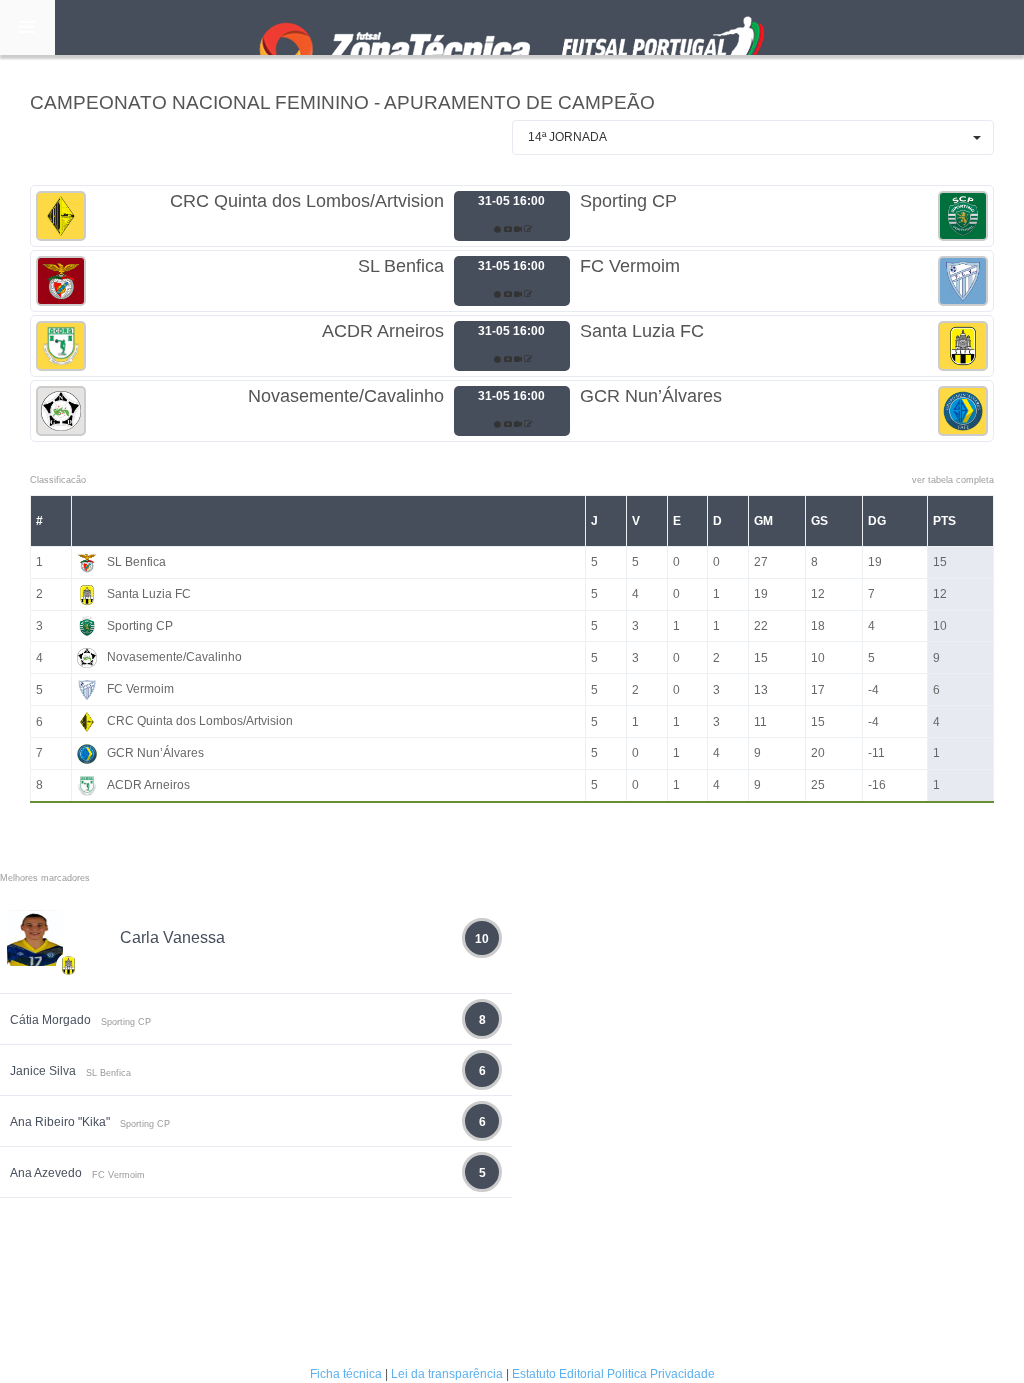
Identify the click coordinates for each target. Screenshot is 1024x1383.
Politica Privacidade (661, 1374)
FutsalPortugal (512, 27)
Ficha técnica (346, 1374)
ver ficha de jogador (69, 1024)
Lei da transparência (447, 1374)
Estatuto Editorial (558, 1374)
